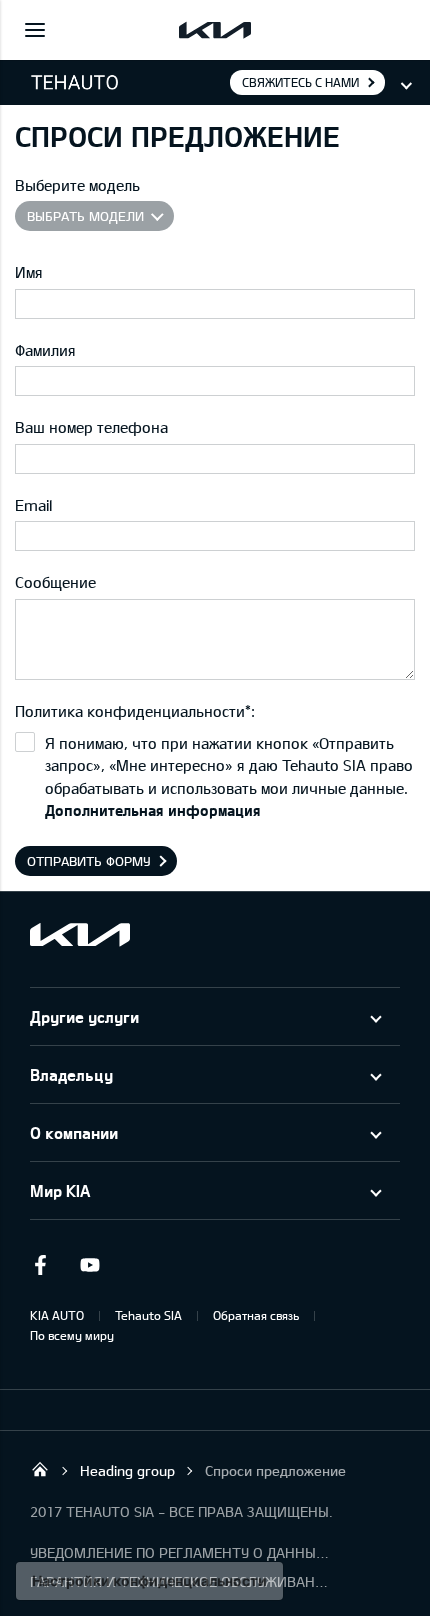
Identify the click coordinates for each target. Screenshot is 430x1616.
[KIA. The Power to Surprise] (80, 934)
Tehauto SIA (148, 1315)
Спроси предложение (275, 1470)
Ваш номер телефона (91, 427)
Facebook (40, 1265)
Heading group (127, 1470)
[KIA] (215, 30)
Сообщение (55, 582)
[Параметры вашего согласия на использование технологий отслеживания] (149, 1581)
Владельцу (71, 1074)
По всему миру (72, 1335)
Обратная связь (256, 1315)
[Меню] (35, 30)
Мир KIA (60, 1190)
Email (33, 505)
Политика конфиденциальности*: (135, 711)
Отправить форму (89, 861)
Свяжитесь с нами (300, 82)
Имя (29, 272)
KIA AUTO (57, 1315)
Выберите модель (77, 185)
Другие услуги (84, 1016)
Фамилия (45, 350)
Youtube (90, 1265)
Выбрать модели (85, 216)
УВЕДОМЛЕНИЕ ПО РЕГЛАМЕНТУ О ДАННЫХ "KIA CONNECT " (180, 1552)
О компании (74, 1132)
